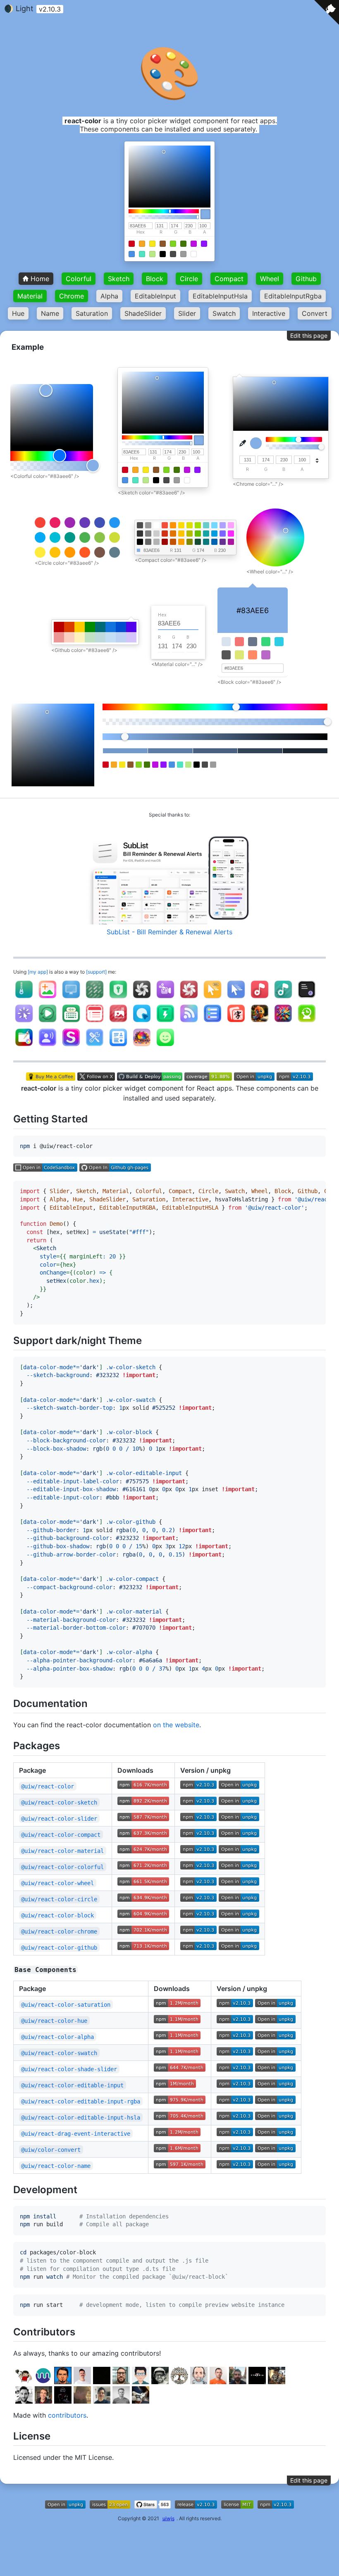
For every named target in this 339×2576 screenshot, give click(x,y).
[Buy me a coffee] (52, 1078)
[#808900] (190, 542)
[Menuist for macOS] (142, 1022)
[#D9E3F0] (226, 642)
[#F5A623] (142, 244)
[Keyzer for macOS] (118, 998)
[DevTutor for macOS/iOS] (260, 1022)
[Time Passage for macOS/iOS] (307, 1022)
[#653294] (223, 542)
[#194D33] (198, 542)
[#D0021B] (132, 244)
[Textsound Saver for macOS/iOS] (48, 1046)
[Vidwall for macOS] (189, 998)
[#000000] (163, 254)
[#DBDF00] (190, 525)
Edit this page (309, 335)
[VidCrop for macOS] (165, 998)
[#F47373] (239, 642)
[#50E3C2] (142, 254)
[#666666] (148, 542)
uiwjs (168, 2518)
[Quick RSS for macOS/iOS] (189, 1022)
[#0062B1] (214, 542)
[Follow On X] (97, 1078)
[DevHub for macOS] (95, 1046)
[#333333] (140, 534)
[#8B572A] (163, 244)
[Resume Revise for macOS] (118, 1046)
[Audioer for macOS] (283, 998)
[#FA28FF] (231, 534)
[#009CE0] (214, 534)
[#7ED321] (173, 244)
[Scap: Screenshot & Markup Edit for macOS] (48, 998)
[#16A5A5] (206, 534)
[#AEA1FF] (223, 525)
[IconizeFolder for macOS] (24, 1046)
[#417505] (183, 244)
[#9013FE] (204, 244)
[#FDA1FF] (231, 525)
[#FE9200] (173, 525)
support (96, 972)
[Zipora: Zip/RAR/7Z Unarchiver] (24, 998)
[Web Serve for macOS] (212, 1022)
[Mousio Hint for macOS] (212, 998)
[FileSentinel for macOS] (307, 998)
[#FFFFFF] (194, 254)
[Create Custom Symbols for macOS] (71, 1046)
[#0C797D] (206, 542)
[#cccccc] (156, 534)
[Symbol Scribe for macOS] (165, 1046)
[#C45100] (173, 542)
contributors (67, 2415)
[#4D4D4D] (140, 525)
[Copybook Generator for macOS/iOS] (236, 1022)
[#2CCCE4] (279, 642)
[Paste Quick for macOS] (165, 1022)
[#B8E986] (152, 254)
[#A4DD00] (198, 525)
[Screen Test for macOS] (71, 998)
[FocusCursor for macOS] (24, 1022)
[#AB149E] (231, 542)
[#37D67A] (266, 642)
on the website (176, 1725)
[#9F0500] (165, 542)
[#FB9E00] (181, 542)
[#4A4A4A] (173, 254)
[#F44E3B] (165, 525)
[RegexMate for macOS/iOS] (283, 1022)
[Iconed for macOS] (118, 1022)
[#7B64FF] (223, 534)
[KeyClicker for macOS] (71, 1022)
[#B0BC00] (190, 534)
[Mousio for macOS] (236, 998)
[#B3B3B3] (156, 542)
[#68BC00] (198, 534)
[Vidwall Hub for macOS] (142, 998)
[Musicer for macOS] (260, 998)
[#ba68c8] (266, 655)
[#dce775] (239, 655)
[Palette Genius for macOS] (142, 1046)
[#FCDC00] (181, 525)
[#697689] (253, 642)
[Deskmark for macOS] (95, 998)
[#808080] (148, 534)
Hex (141, 232)
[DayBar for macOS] (95, 1022)
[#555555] (226, 655)
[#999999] (148, 525)
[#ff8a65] (253, 655)
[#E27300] (173, 534)
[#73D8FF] (214, 525)
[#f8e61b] (152, 244)
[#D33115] (165, 534)
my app (38, 972)
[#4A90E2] (132, 254)
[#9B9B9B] (183, 254)
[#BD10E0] (194, 244)
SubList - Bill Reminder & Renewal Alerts (169, 932)
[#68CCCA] (206, 525)
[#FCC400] (181, 534)
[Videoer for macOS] (48, 1022)
